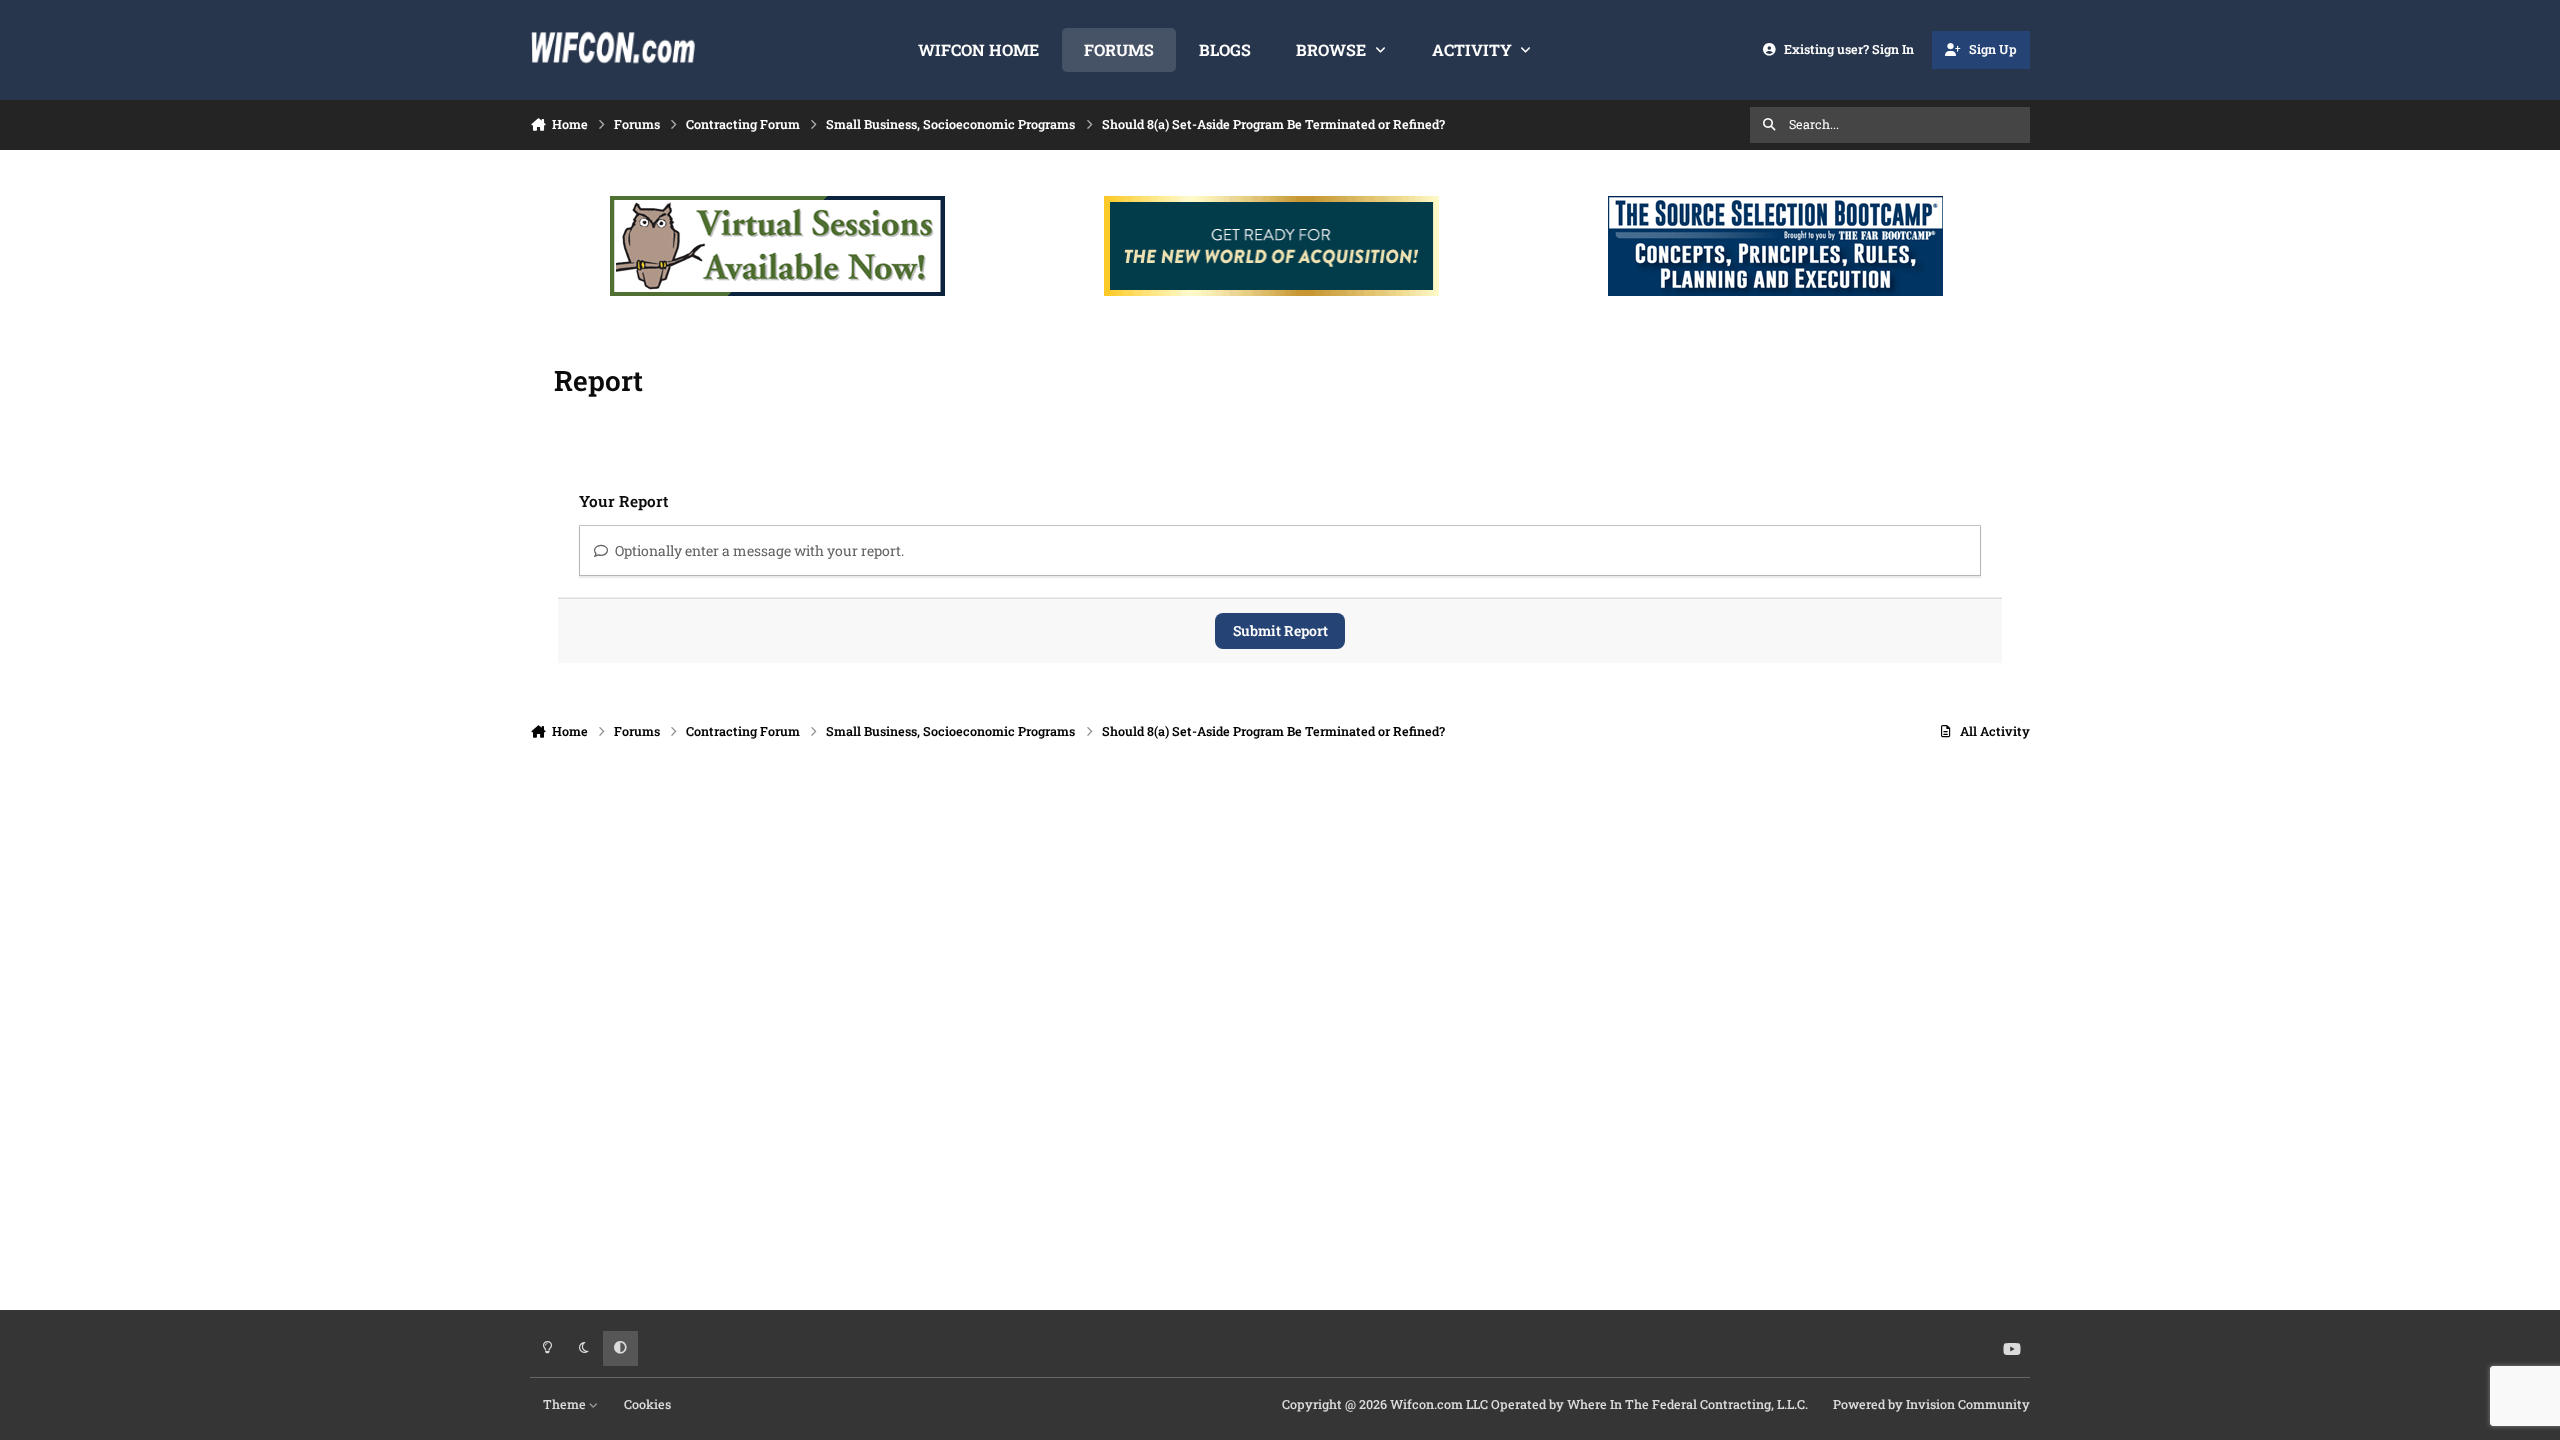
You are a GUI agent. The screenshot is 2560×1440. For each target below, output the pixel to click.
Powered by (1931, 1404)
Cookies (647, 1404)
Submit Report (1280, 630)
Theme (566, 1404)
